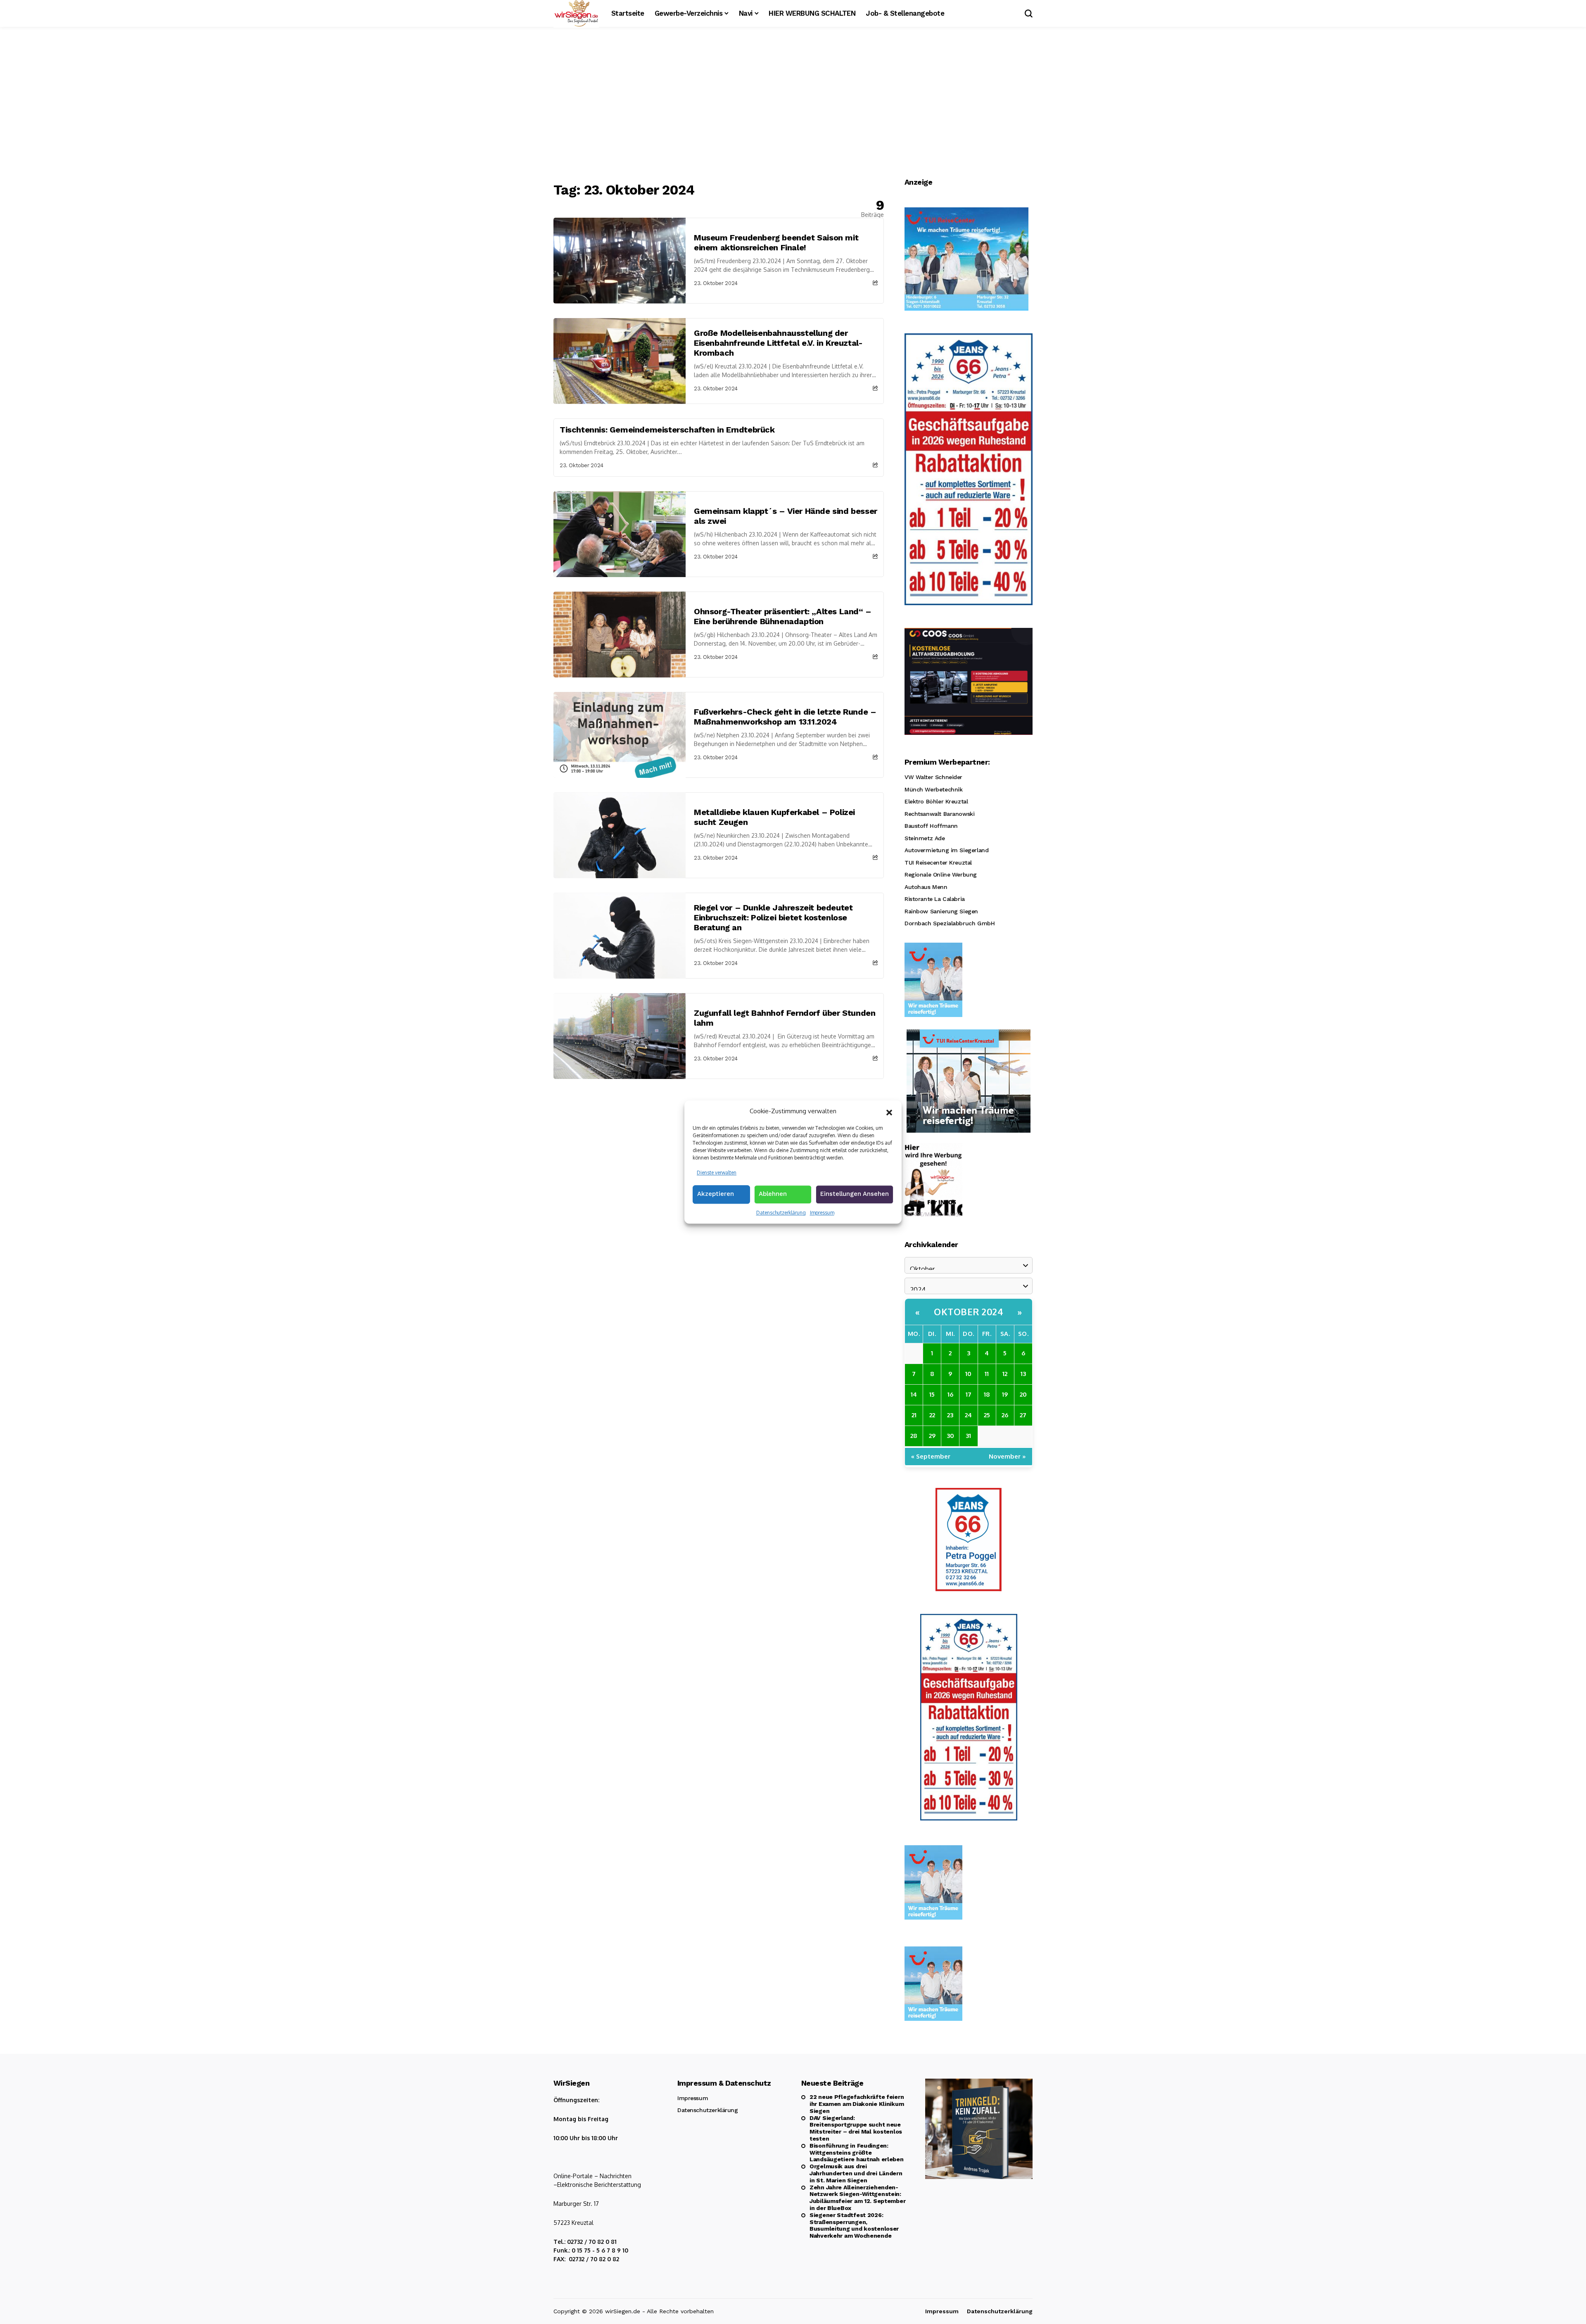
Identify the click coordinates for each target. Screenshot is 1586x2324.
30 (950, 1436)
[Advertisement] (793, 105)
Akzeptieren (716, 1194)
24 (968, 1415)
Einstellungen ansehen (855, 1194)
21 (914, 1415)
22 (932, 1415)
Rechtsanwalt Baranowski (939, 814)
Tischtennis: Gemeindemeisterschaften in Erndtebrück (667, 430)
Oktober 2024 (969, 1312)
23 (950, 1415)
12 (1005, 1374)
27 (1023, 1415)
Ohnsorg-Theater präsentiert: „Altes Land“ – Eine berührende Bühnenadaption (783, 616)
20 (1023, 1394)
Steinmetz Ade (925, 838)
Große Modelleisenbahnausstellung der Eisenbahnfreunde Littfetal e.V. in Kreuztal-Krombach (778, 343)
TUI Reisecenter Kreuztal (938, 863)
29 (932, 1436)
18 (987, 1394)
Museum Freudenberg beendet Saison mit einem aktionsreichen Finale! (776, 242)
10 (968, 1374)
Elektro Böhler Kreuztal (936, 801)
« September (931, 1456)
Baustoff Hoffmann (931, 826)
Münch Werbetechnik (933, 789)
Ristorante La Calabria (935, 899)
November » (1007, 1456)
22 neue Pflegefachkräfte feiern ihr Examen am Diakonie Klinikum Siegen (857, 2104)
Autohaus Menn (926, 887)
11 (987, 1374)
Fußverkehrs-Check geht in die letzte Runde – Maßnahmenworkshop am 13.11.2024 (785, 717)
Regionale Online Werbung (941, 874)
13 (1023, 1374)
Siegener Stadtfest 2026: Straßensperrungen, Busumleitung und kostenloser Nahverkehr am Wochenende (854, 2225)
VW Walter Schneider (933, 777)
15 (932, 1394)
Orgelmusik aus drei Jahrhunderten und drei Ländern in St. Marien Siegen (856, 2173)
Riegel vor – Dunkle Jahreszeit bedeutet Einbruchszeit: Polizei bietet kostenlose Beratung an (773, 917)
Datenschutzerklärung (781, 1213)
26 (1005, 1415)
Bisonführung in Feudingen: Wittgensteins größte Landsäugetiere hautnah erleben (857, 2153)
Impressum (822, 1213)
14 (914, 1394)
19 (1005, 1394)
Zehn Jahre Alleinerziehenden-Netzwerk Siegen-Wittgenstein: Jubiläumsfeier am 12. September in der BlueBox (857, 2198)
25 (987, 1415)
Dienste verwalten (717, 1173)
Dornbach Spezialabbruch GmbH (950, 923)
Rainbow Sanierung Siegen (941, 911)
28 (914, 1436)
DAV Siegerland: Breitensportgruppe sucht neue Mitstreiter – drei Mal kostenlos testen (856, 2128)
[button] (889, 1112)
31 (968, 1436)
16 (950, 1394)
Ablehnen (773, 1194)
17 (969, 1394)
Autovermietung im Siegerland (946, 850)
